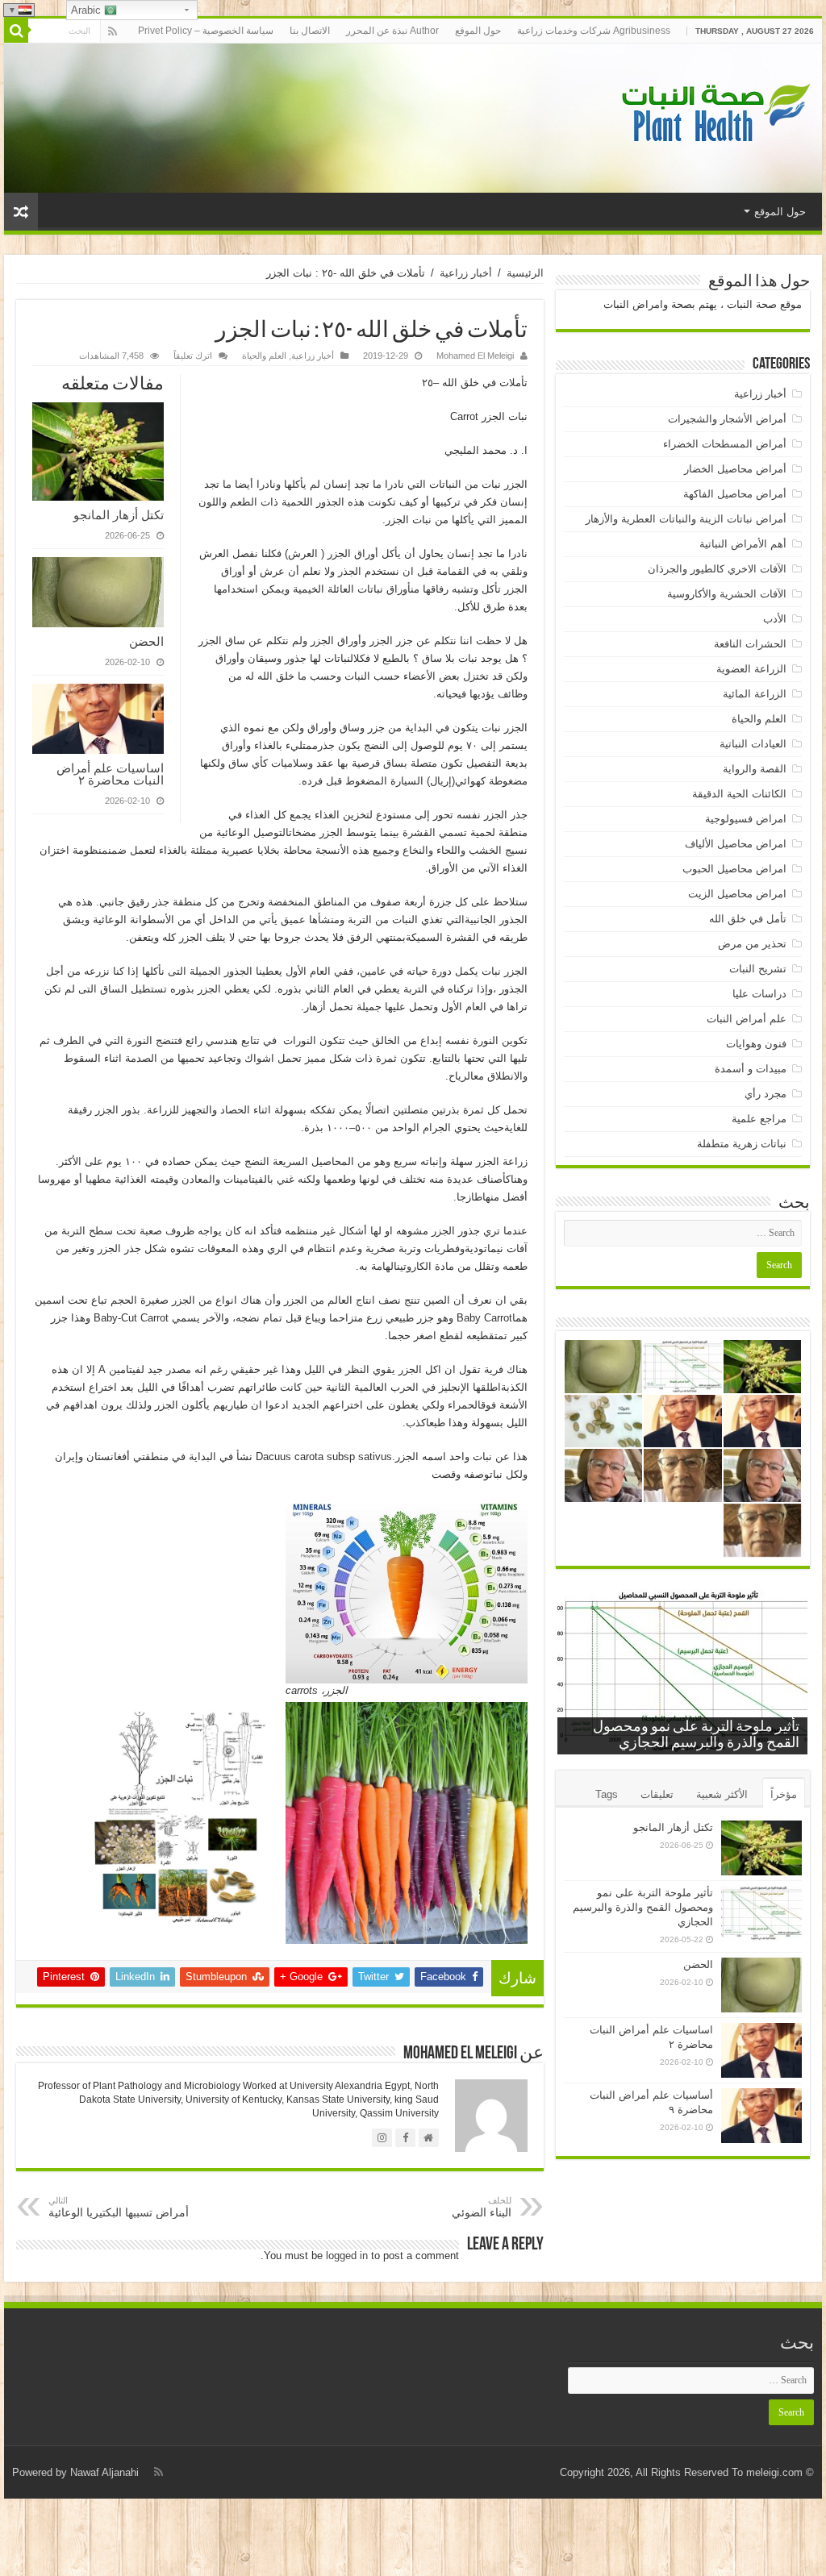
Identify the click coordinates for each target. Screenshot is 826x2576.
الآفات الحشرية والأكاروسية (727, 594)
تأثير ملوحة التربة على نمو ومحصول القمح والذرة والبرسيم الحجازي (643, 1907)
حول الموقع (478, 31)
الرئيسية (525, 273)
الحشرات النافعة (750, 644)
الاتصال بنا (310, 31)
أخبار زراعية (466, 273)
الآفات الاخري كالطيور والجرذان (717, 569)
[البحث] (16, 31)
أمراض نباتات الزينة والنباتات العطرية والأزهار (686, 519)
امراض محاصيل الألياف (736, 844)
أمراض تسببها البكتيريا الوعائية (119, 2207)
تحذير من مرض (752, 944)
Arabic (88, 10)
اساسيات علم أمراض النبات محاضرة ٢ (110, 774)
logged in (347, 2256)
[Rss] (113, 31)
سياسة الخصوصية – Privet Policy (206, 31)
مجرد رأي (766, 1094)
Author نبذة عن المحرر (392, 31)
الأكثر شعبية (722, 1794)
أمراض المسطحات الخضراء (725, 444)
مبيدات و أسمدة (751, 1069)
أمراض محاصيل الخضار (735, 469)
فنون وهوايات (756, 1044)
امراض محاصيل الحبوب (734, 869)
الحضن (146, 641)
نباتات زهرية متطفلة (742, 1144)
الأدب (775, 619)
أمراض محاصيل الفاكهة (735, 494)
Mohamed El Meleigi (475, 356)
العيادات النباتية (753, 744)
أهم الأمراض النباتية (743, 544)
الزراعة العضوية (751, 669)
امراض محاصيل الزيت (737, 894)
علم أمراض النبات (747, 1019)
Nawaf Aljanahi (104, 2472)
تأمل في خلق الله (748, 919)
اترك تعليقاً (193, 356)
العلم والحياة (264, 356)
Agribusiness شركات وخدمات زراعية (594, 31)
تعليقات (657, 1794)
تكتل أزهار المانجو (119, 515)
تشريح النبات (758, 969)
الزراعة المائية (755, 694)
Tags (607, 1794)
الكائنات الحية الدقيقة (739, 794)
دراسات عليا (759, 994)
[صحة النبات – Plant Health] (713, 115)
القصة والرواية (755, 769)
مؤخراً (784, 1794)
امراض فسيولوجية (746, 819)
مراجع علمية (759, 1119)
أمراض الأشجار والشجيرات (727, 419)
